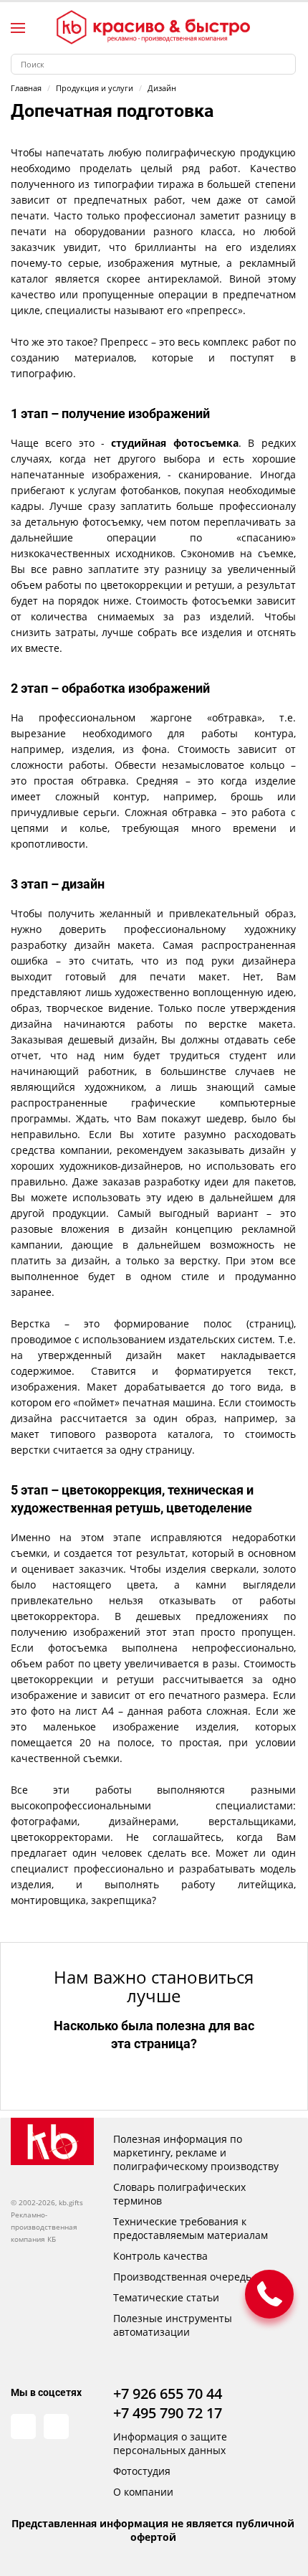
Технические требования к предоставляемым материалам (191, 2228)
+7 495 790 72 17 (168, 2413)
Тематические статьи (166, 2297)
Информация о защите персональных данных (170, 2443)
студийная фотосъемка (174, 443)
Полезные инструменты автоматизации (173, 2325)
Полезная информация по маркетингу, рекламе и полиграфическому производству (196, 2153)
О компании (143, 2492)
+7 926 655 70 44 (168, 2393)
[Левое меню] (18, 28)
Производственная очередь (182, 2277)
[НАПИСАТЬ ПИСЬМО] (269, 2294)
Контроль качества (160, 2256)
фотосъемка (78, 1648)
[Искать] (285, 64)
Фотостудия (142, 2471)
